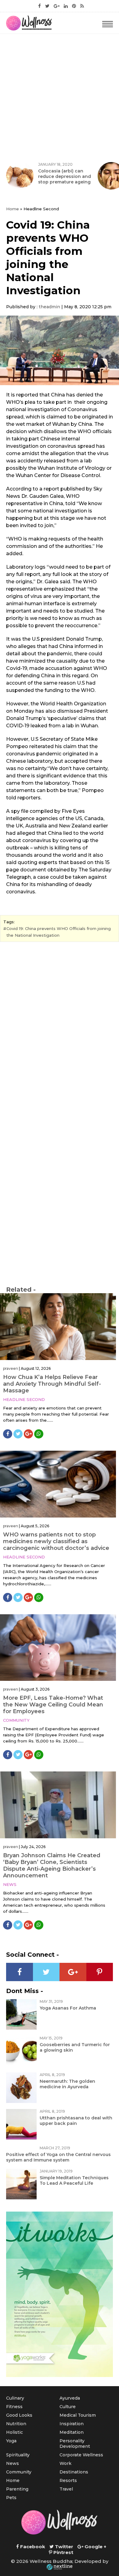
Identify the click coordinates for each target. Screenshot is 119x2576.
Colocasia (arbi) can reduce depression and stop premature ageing (65, 176)
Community (16, 1720)
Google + (95, 2547)
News (10, 1884)
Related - (21, 1290)
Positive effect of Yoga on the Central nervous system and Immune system (58, 2157)
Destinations (74, 2472)
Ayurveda (70, 2398)
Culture (68, 2407)
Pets (11, 2498)
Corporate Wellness (81, 2455)
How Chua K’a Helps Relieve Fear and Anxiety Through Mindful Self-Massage (52, 1384)
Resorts (68, 2480)
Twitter (63, 2547)
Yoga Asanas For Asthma (68, 2008)
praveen (11, 1368)
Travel (66, 2489)
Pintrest (63, 2552)
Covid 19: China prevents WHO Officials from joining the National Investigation (59, 932)
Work (65, 2463)
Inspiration (72, 2424)
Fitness (14, 2407)
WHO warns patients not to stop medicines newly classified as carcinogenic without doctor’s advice (56, 1541)
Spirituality (18, 2455)
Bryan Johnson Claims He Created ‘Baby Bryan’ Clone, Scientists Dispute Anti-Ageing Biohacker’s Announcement (52, 1865)
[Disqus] (60, 1030)
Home (13, 209)
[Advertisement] (60, 96)
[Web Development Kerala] (60, 2567)
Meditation (72, 2432)
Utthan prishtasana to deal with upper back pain (76, 2121)
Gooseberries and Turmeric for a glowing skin (75, 2047)
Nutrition (16, 2424)
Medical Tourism (78, 2415)
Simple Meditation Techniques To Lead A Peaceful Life (74, 2180)
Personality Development (75, 2444)
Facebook (32, 2547)
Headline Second (24, 1399)
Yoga (11, 2441)
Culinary (15, 2398)
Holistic (14, 2432)
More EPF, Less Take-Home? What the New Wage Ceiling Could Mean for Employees (53, 1705)
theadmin (49, 307)
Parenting (17, 2489)
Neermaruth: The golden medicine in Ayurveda (67, 2084)
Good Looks (19, 2415)
